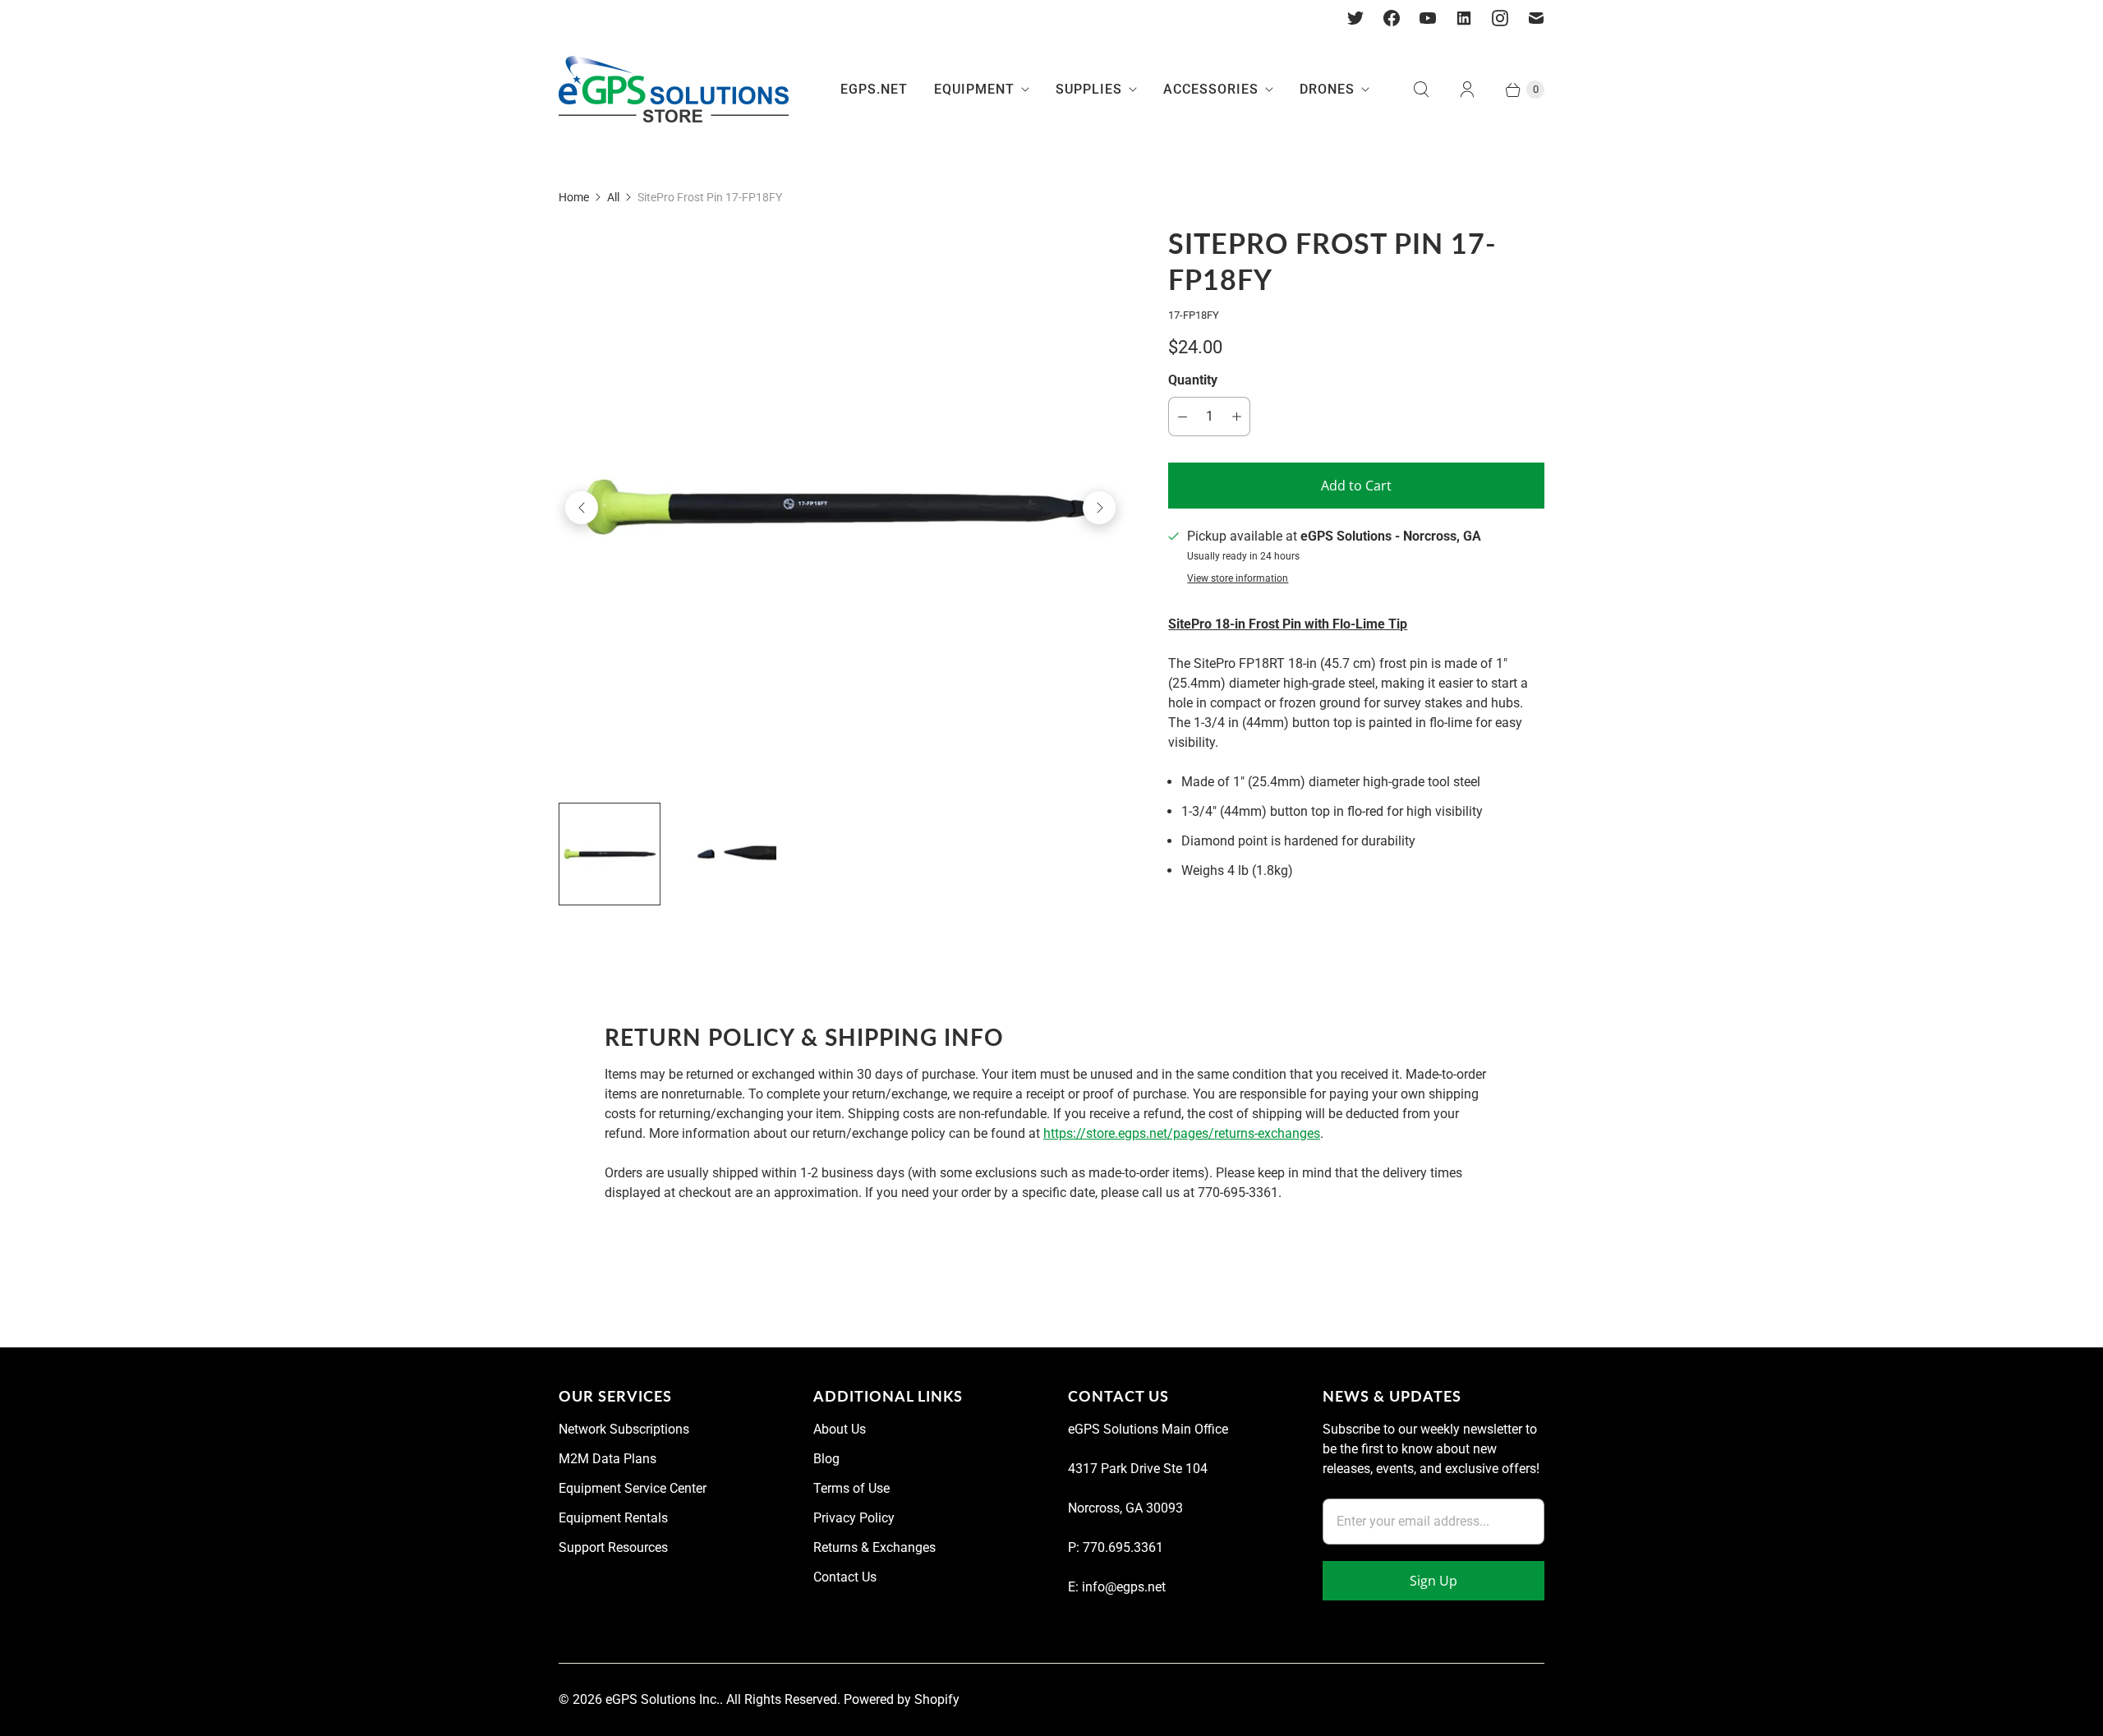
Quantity (1193, 380)
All (613, 197)
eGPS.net (874, 89)
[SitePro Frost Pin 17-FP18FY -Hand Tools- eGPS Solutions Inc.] (840, 508)
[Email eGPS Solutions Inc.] (1536, 18)
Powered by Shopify (902, 1699)
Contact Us (845, 1577)
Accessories (1211, 89)
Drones (1327, 89)
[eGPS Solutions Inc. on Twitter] (1355, 18)
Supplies (1089, 89)
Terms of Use (851, 1488)
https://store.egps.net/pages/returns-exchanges (1182, 1133)
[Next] (1099, 508)
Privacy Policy (854, 1518)
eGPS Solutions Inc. (663, 1699)
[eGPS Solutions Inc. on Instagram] (1500, 18)
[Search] (1421, 90)
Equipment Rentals (613, 1518)
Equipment (974, 89)
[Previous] (582, 508)
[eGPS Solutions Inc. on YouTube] (1428, 18)
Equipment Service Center (633, 1488)
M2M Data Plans (607, 1459)
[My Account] (1467, 90)
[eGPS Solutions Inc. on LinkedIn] (1464, 18)
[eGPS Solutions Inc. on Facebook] (1392, 18)
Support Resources (613, 1547)
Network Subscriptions (624, 1429)
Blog (826, 1459)
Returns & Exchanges (874, 1547)
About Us (840, 1429)
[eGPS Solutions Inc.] (674, 90)
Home (574, 197)
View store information (1238, 579)
